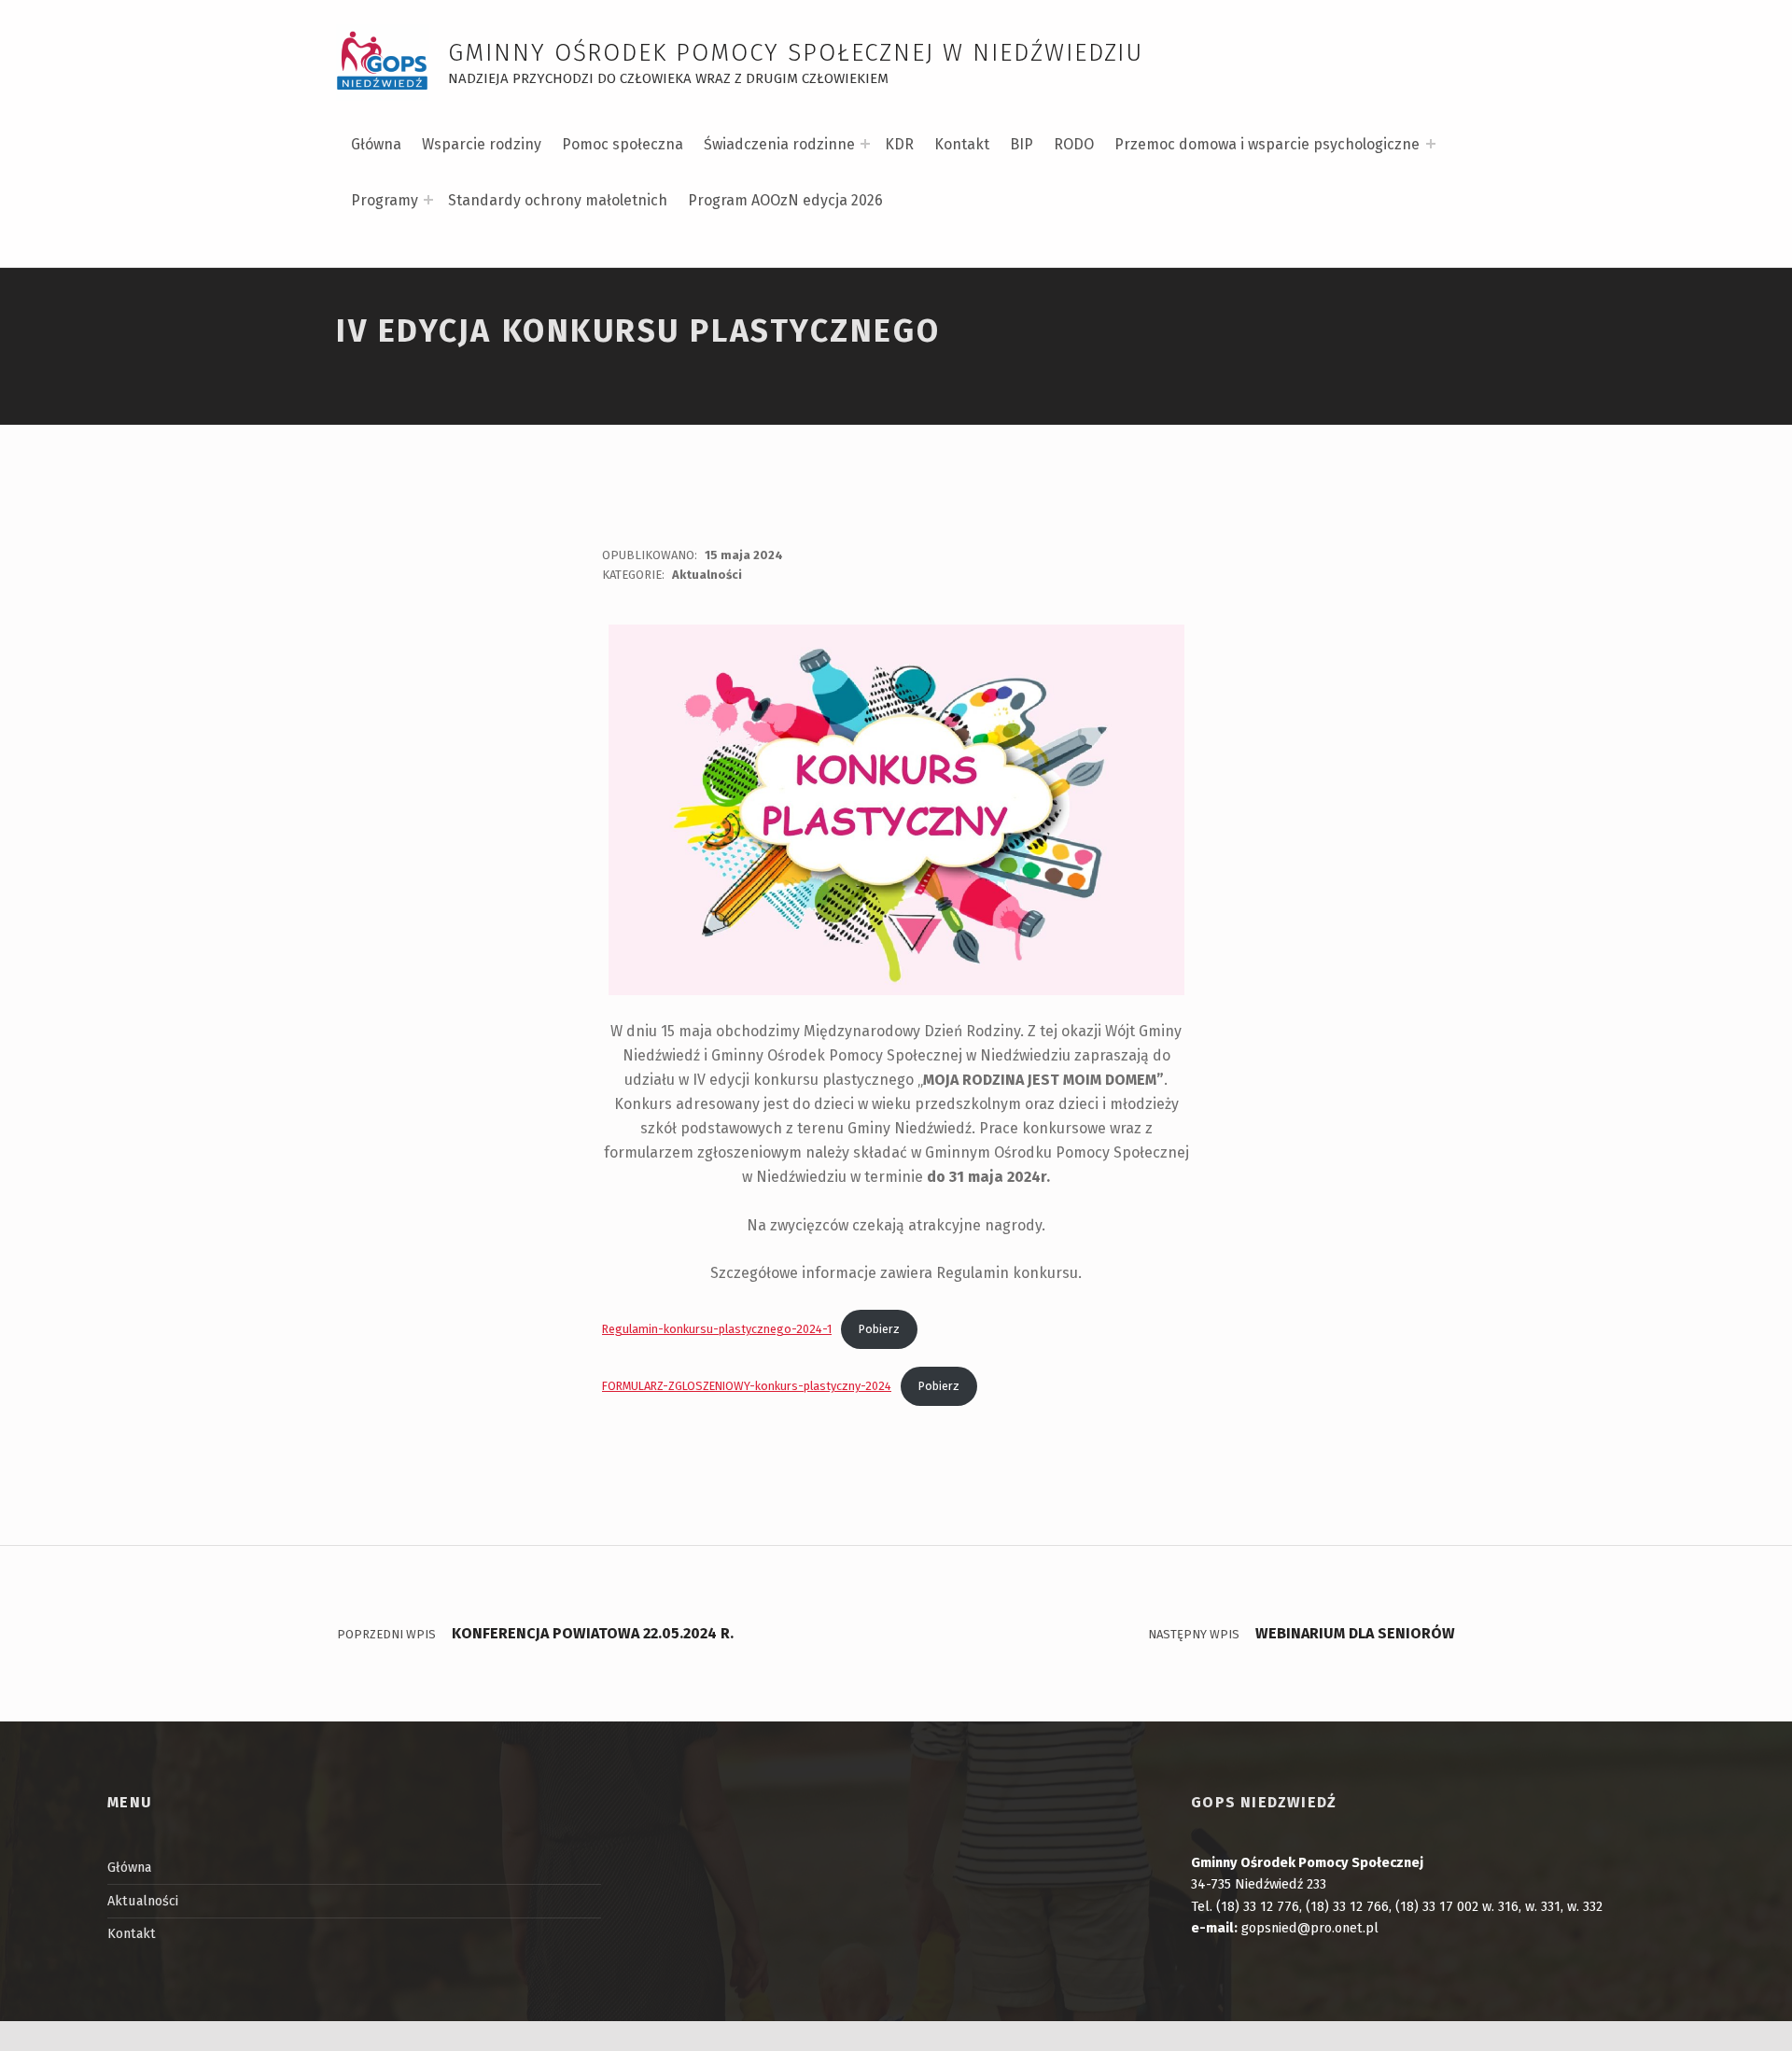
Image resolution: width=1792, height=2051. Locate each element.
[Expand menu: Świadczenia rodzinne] (865, 144)
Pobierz (879, 1329)
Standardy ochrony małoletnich (558, 200)
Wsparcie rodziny (482, 144)
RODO (1074, 144)
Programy (385, 200)
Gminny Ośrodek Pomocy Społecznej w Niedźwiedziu (796, 53)
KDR (899, 144)
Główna (376, 144)
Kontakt (962, 144)
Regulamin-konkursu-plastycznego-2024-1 (717, 1329)
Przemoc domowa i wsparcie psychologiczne (1267, 144)
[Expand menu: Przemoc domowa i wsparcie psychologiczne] (1431, 144)
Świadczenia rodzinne (779, 144)
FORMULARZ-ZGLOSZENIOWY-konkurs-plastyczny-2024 (747, 1386)
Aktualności (707, 575)
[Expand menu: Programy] (428, 200)
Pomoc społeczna (623, 144)
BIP (1022, 144)
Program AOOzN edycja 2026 (785, 200)
